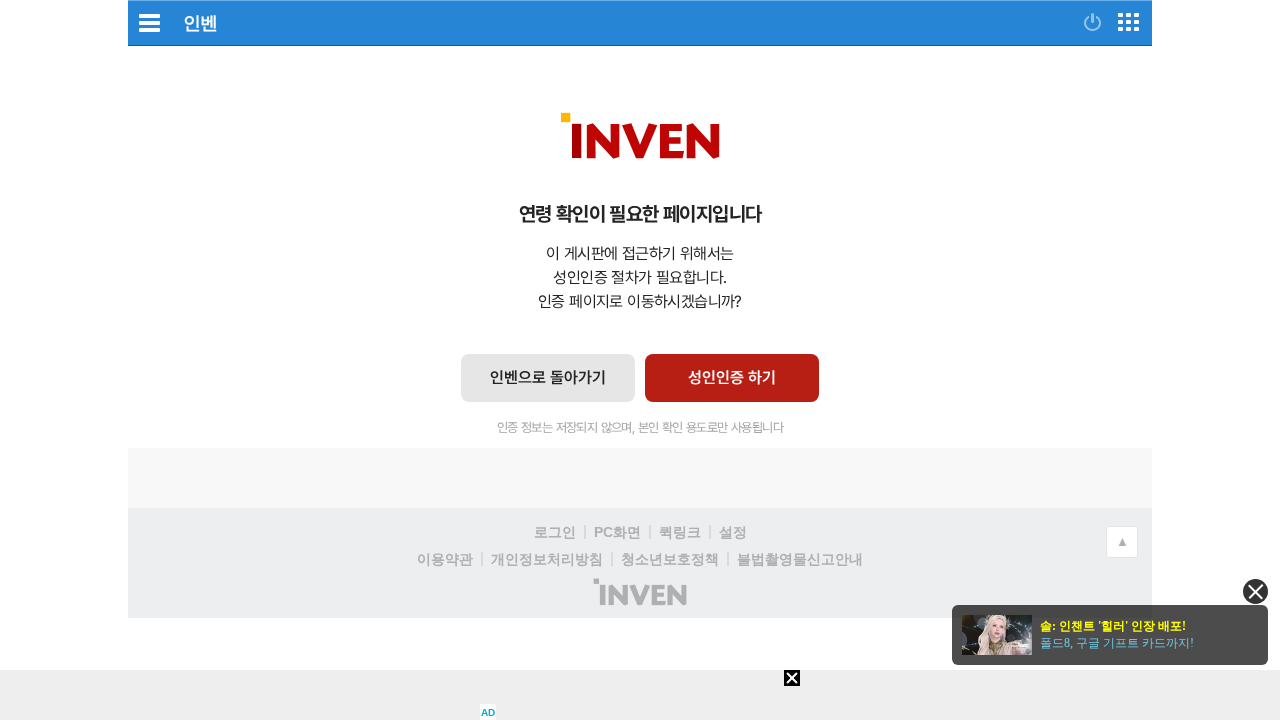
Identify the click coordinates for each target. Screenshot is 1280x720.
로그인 (555, 532)
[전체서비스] (1128, 22)
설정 (733, 532)
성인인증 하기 (732, 377)
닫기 (1255, 591)
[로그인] (1092, 22)
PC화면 (617, 532)
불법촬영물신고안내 (800, 559)
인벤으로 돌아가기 (548, 377)
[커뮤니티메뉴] (149, 22)
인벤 (200, 23)
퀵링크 (680, 532)
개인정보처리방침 (547, 559)
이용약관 (445, 559)
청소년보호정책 (670, 559)
